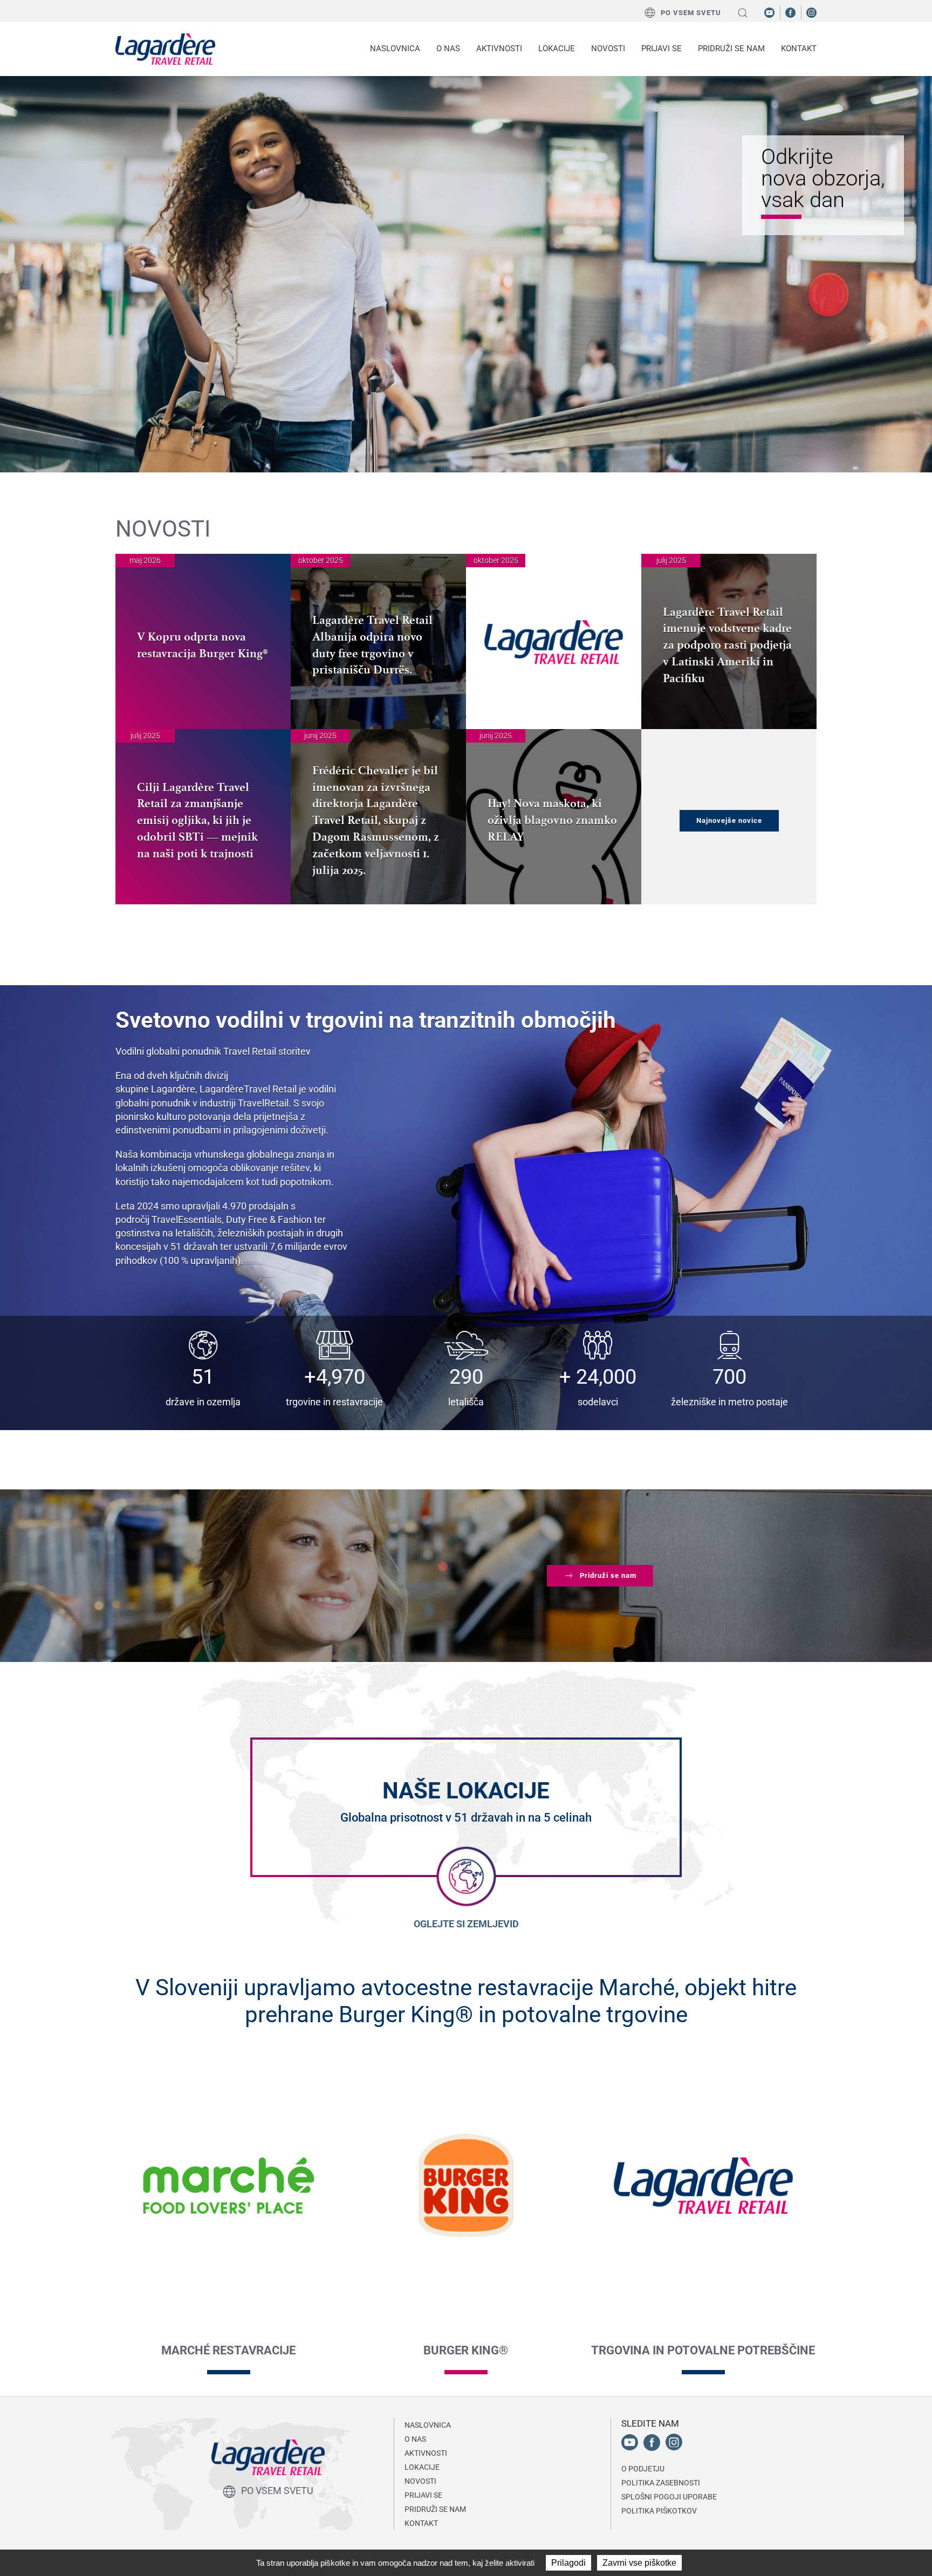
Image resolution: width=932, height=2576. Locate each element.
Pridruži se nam (608, 1575)
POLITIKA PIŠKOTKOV (659, 2511)
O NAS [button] (448, 49)
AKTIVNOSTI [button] (499, 49)
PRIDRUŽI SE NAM (435, 2509)
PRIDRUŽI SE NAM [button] (731, 49)
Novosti (608, 49)
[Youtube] (769, 12)
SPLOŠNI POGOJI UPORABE (669, 2497)
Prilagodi (568, 2563)
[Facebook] (790, 12)
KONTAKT (799, 49)
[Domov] (165, 49)
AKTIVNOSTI (426, 2453)
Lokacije (557, 49)
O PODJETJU (643, 2469)
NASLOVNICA (395, 49)
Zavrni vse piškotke (639, 2563)
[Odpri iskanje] (743, 13)
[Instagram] (811, 12)
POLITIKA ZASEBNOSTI (661, 2483)
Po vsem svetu (691, 13)
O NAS (415, 2439)
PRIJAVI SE (662, 49)
